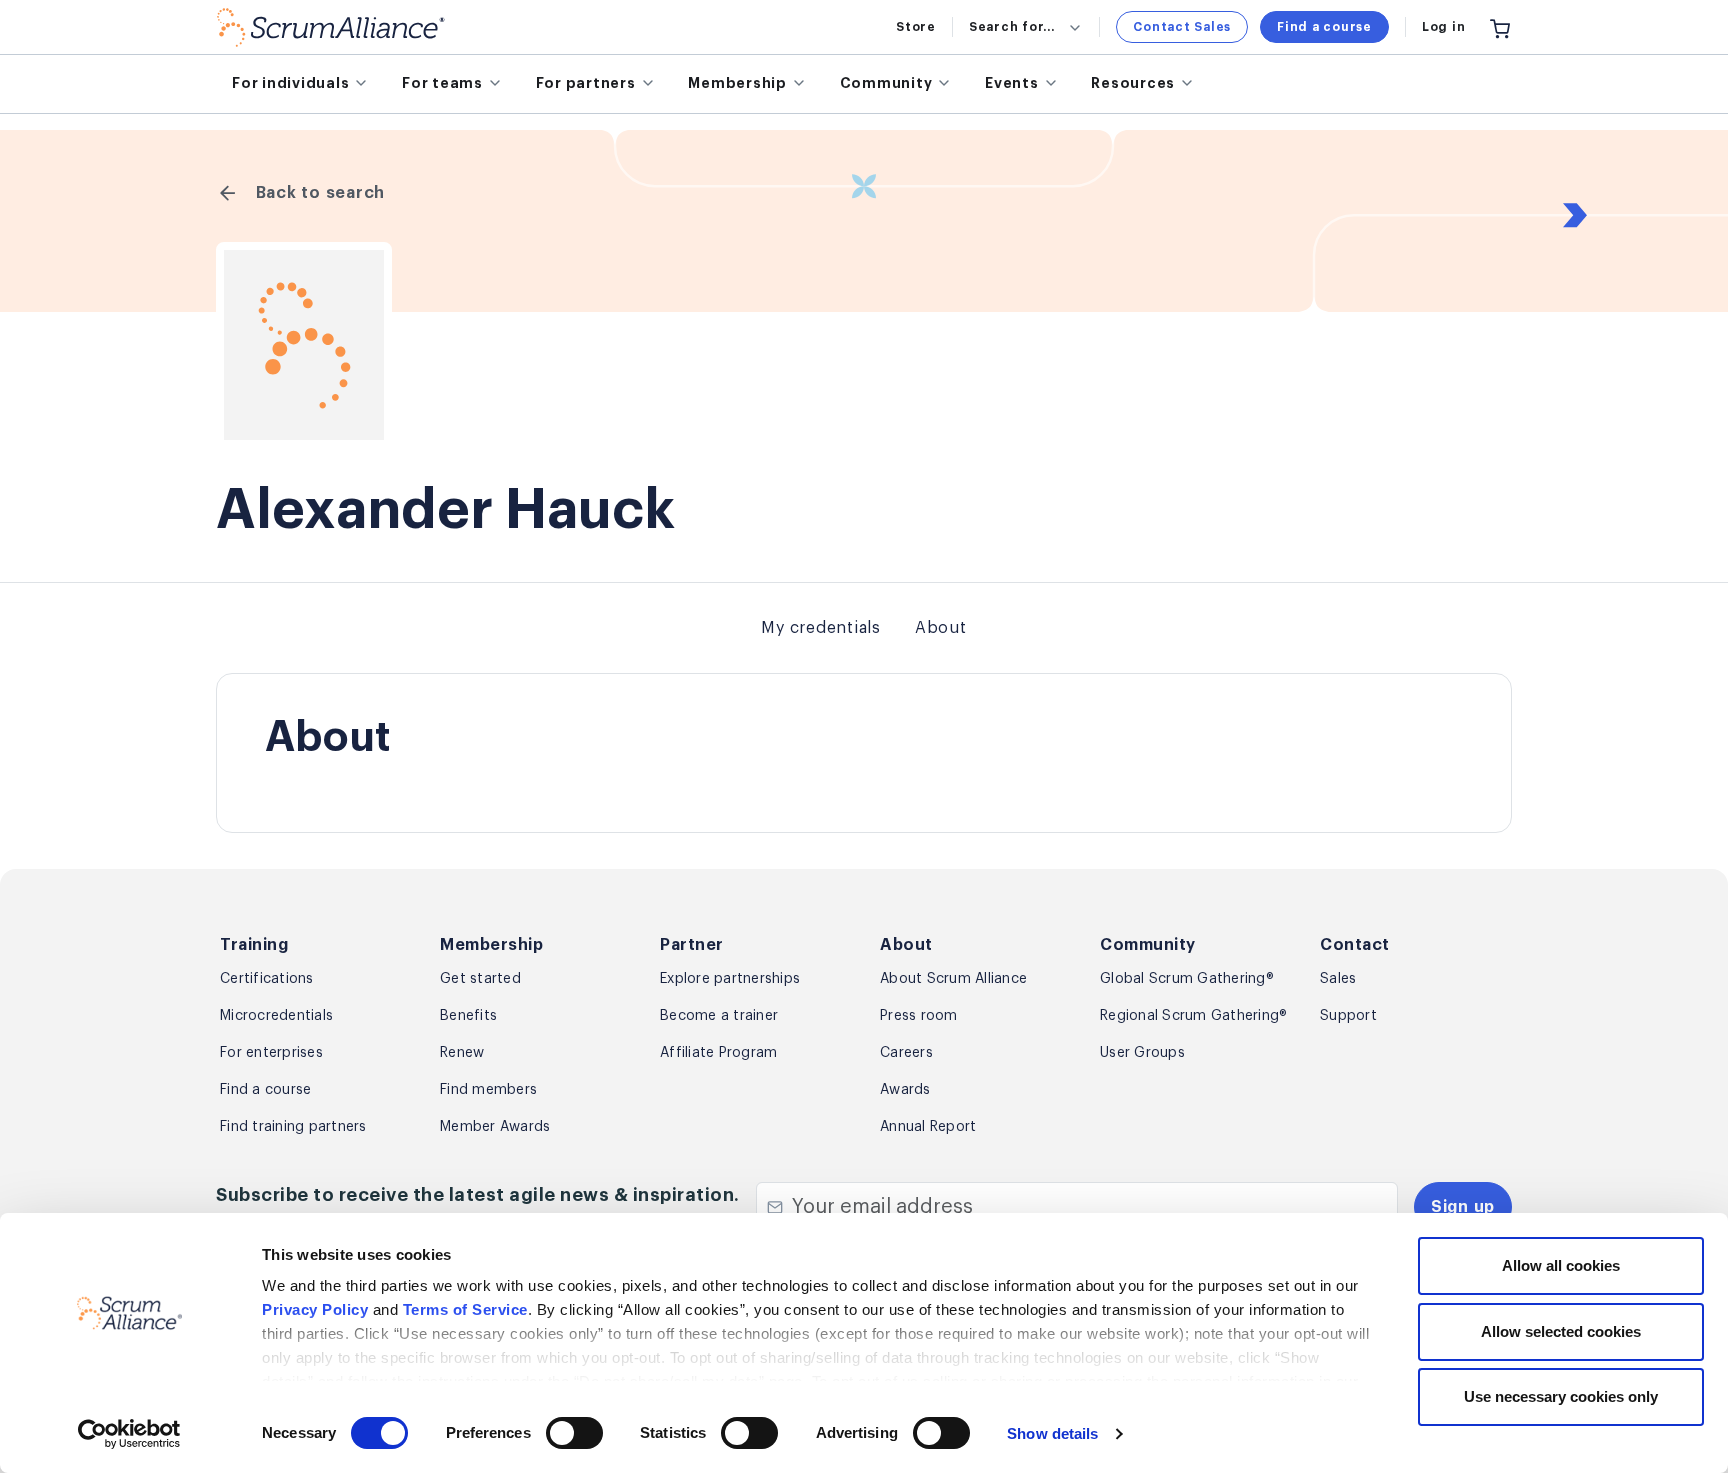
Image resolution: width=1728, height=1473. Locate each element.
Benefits (468, 1016)
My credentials (821, 628)
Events (1012, 83)
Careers (906, 1053)
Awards (905, 1090)
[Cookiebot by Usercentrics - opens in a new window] (129, 1434)
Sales (1338, 979)
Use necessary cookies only (1561, 1396)
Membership (737, 83)
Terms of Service (465, 1309)
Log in (1444, 27)
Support (1348, 1016)
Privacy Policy (315, 1309)
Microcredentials (276, 1016)
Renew (462, 1053)
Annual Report (928, 1127)
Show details (1052, 1433)
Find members (488, 1090)
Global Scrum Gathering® (1187, 979)
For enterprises (271, 1053)
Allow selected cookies (1561, 1331)
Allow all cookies (1561, 1265)
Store (916, 27)
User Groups (1142, 1053)
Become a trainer (719, 1016)
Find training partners (293, 1127)
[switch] (574, 1433)
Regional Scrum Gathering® (1193, 1016)
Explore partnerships (730, 979)
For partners (586, 83)
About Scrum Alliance (953, 979)
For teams (442, 83)
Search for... (1012, 27)
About (941, 628)
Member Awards (495, 1127)
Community (886, 83)
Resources (1133, 83)
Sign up (1463, 1207)
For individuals (290, 83)
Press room (919, 1016)
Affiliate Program (718, 1053)
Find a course (1324, 27)
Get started (480, 979)
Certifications (267, 979)
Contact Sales (1182, 27)
